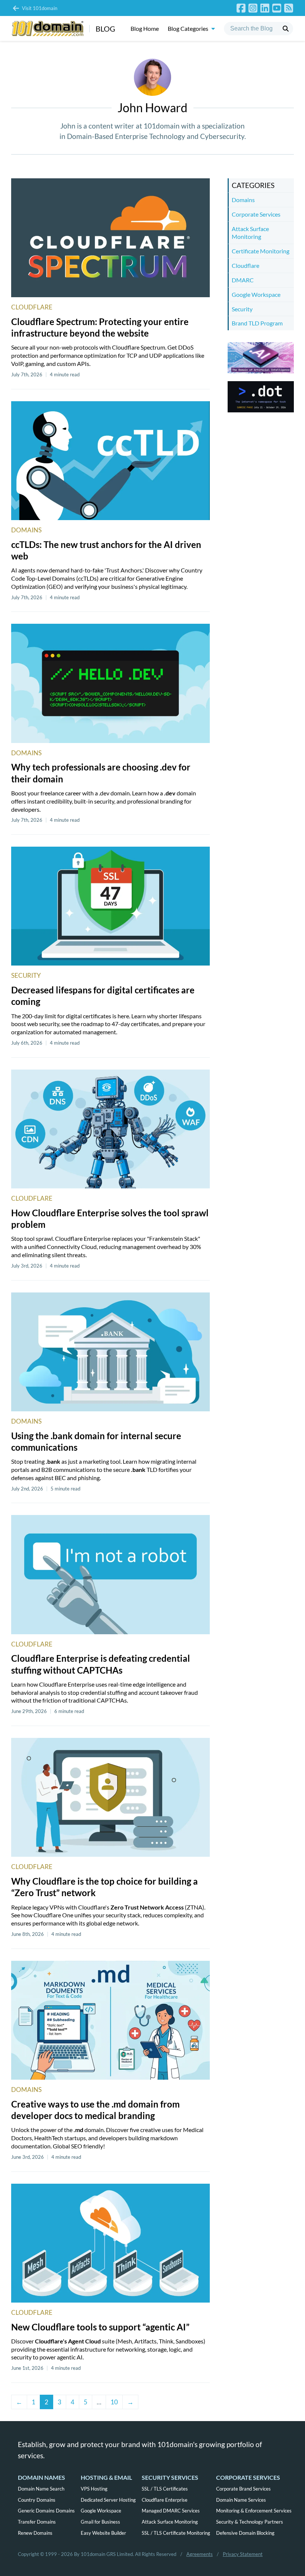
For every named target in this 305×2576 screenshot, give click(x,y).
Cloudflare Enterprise (165, 2500)
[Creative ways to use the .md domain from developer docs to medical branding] (110, 2020)
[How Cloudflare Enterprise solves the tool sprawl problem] (110, 1129)
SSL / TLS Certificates (165, 2489)
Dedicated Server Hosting (108, 2500)
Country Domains (37, 2500)
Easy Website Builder (103, 2533)
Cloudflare (32, 307)
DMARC (243, 280)
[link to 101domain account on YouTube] (277, 8)
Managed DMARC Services (171, 2511)
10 (114, 2402)
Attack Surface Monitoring (250, 233)
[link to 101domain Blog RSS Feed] (289, 8)
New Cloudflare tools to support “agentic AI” (100, 2327)
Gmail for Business (100, 2522)
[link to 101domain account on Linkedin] (265, 8)
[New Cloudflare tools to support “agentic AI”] (110, 2243)
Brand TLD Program (257, 323)
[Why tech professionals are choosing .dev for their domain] (110, 683)
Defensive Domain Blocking (245, 2533)
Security (26, 975)
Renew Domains (35, 2533)
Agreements (200, 2554)
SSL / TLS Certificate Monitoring (176, 2533)
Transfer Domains (37, 2522)
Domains (26, 530)
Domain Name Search (41, 2489)
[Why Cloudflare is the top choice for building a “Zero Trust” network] (110, 1797)
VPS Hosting (94, 2489)
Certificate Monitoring (261, 251)
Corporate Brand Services (243, 2489)
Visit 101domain (40, 8)
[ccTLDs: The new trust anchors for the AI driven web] (110, 461)
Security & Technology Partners (250, 2522)
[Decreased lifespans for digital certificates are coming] (110, 906)
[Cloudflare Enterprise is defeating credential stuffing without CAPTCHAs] (110, 1574)
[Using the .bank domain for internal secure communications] (110, 1352)
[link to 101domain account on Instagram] (253, 8)
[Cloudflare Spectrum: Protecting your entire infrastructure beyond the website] (110, 238)
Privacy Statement (243, 2554)
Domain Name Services (241, 2500)
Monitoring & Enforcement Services (254, 2511)
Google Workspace (256, 294)
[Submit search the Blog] (286, 29)
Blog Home (145, 28)
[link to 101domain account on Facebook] (241, 8)
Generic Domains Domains (46, 2511)
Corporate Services (256, 214)
